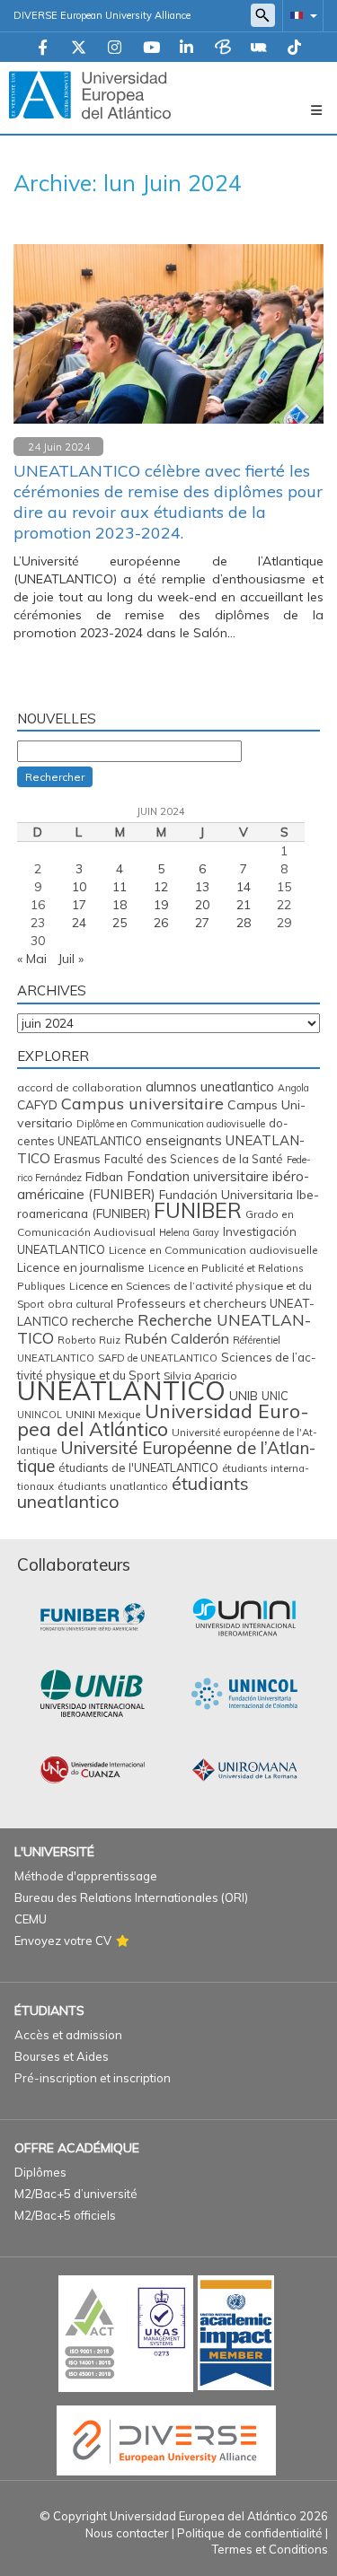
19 (161, 905)
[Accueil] (90, 94)
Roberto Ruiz (89, 1340)
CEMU (31, 1919)
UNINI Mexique (103, 1414)
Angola (293, 1088)
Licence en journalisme (81, 1267)
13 (202, 887)
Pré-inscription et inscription (93, 2078)
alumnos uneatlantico (210, 1086)
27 (202, 923)
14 (244, 887)
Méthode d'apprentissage (86, 1876)
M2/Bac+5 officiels (65, 2215)
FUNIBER (198, 1210)
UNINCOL (40, 1415)
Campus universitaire (142, 1103)
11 (120, 887)
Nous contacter (127, 2533)
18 (120, 905)
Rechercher (55, 777)
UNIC (275, 1396)
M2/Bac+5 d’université (76, 2194)
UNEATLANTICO (121, 1390)
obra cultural (80, 1304)
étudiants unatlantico (113, 1486)
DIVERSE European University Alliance (102, 15)
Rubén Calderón (177, 1338)
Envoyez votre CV (63, 1941)
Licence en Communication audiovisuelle (213, 1250)
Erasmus (77, 1159)
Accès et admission (68, 2035)
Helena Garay (189, 1232)
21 (244, 905)
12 (161, 887)
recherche (103, 1320)
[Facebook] (43, 48)
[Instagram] (115, 48)
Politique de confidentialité (250, 2533)
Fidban (104, 1176)
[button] (300, 15)
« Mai (32, 959)
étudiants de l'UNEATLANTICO (138, 1468)
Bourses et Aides (62, 2056)
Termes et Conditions (270, 2549)
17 (79, 905)
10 (79, 887)
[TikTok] (294, 48)
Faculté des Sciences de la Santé (194, 1159)
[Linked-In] (186, 48)
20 (202, 905)
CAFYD (37, 1104)
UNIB (244, 1395)
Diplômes (40, 2172)
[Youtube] (151, 48)
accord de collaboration (80, 1087)
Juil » (71, 959)
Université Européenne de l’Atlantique (166, 1457)
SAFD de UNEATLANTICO (158, 1358)
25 (120, 923)
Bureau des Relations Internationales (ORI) (131, 1897)
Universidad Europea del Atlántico (163, 1420)
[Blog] (223, 48)
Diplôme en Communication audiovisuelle (171, 1124)
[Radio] (259, 48)
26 (161, 923)
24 (79, 923)
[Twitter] (79, 48)
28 (244, 923)
